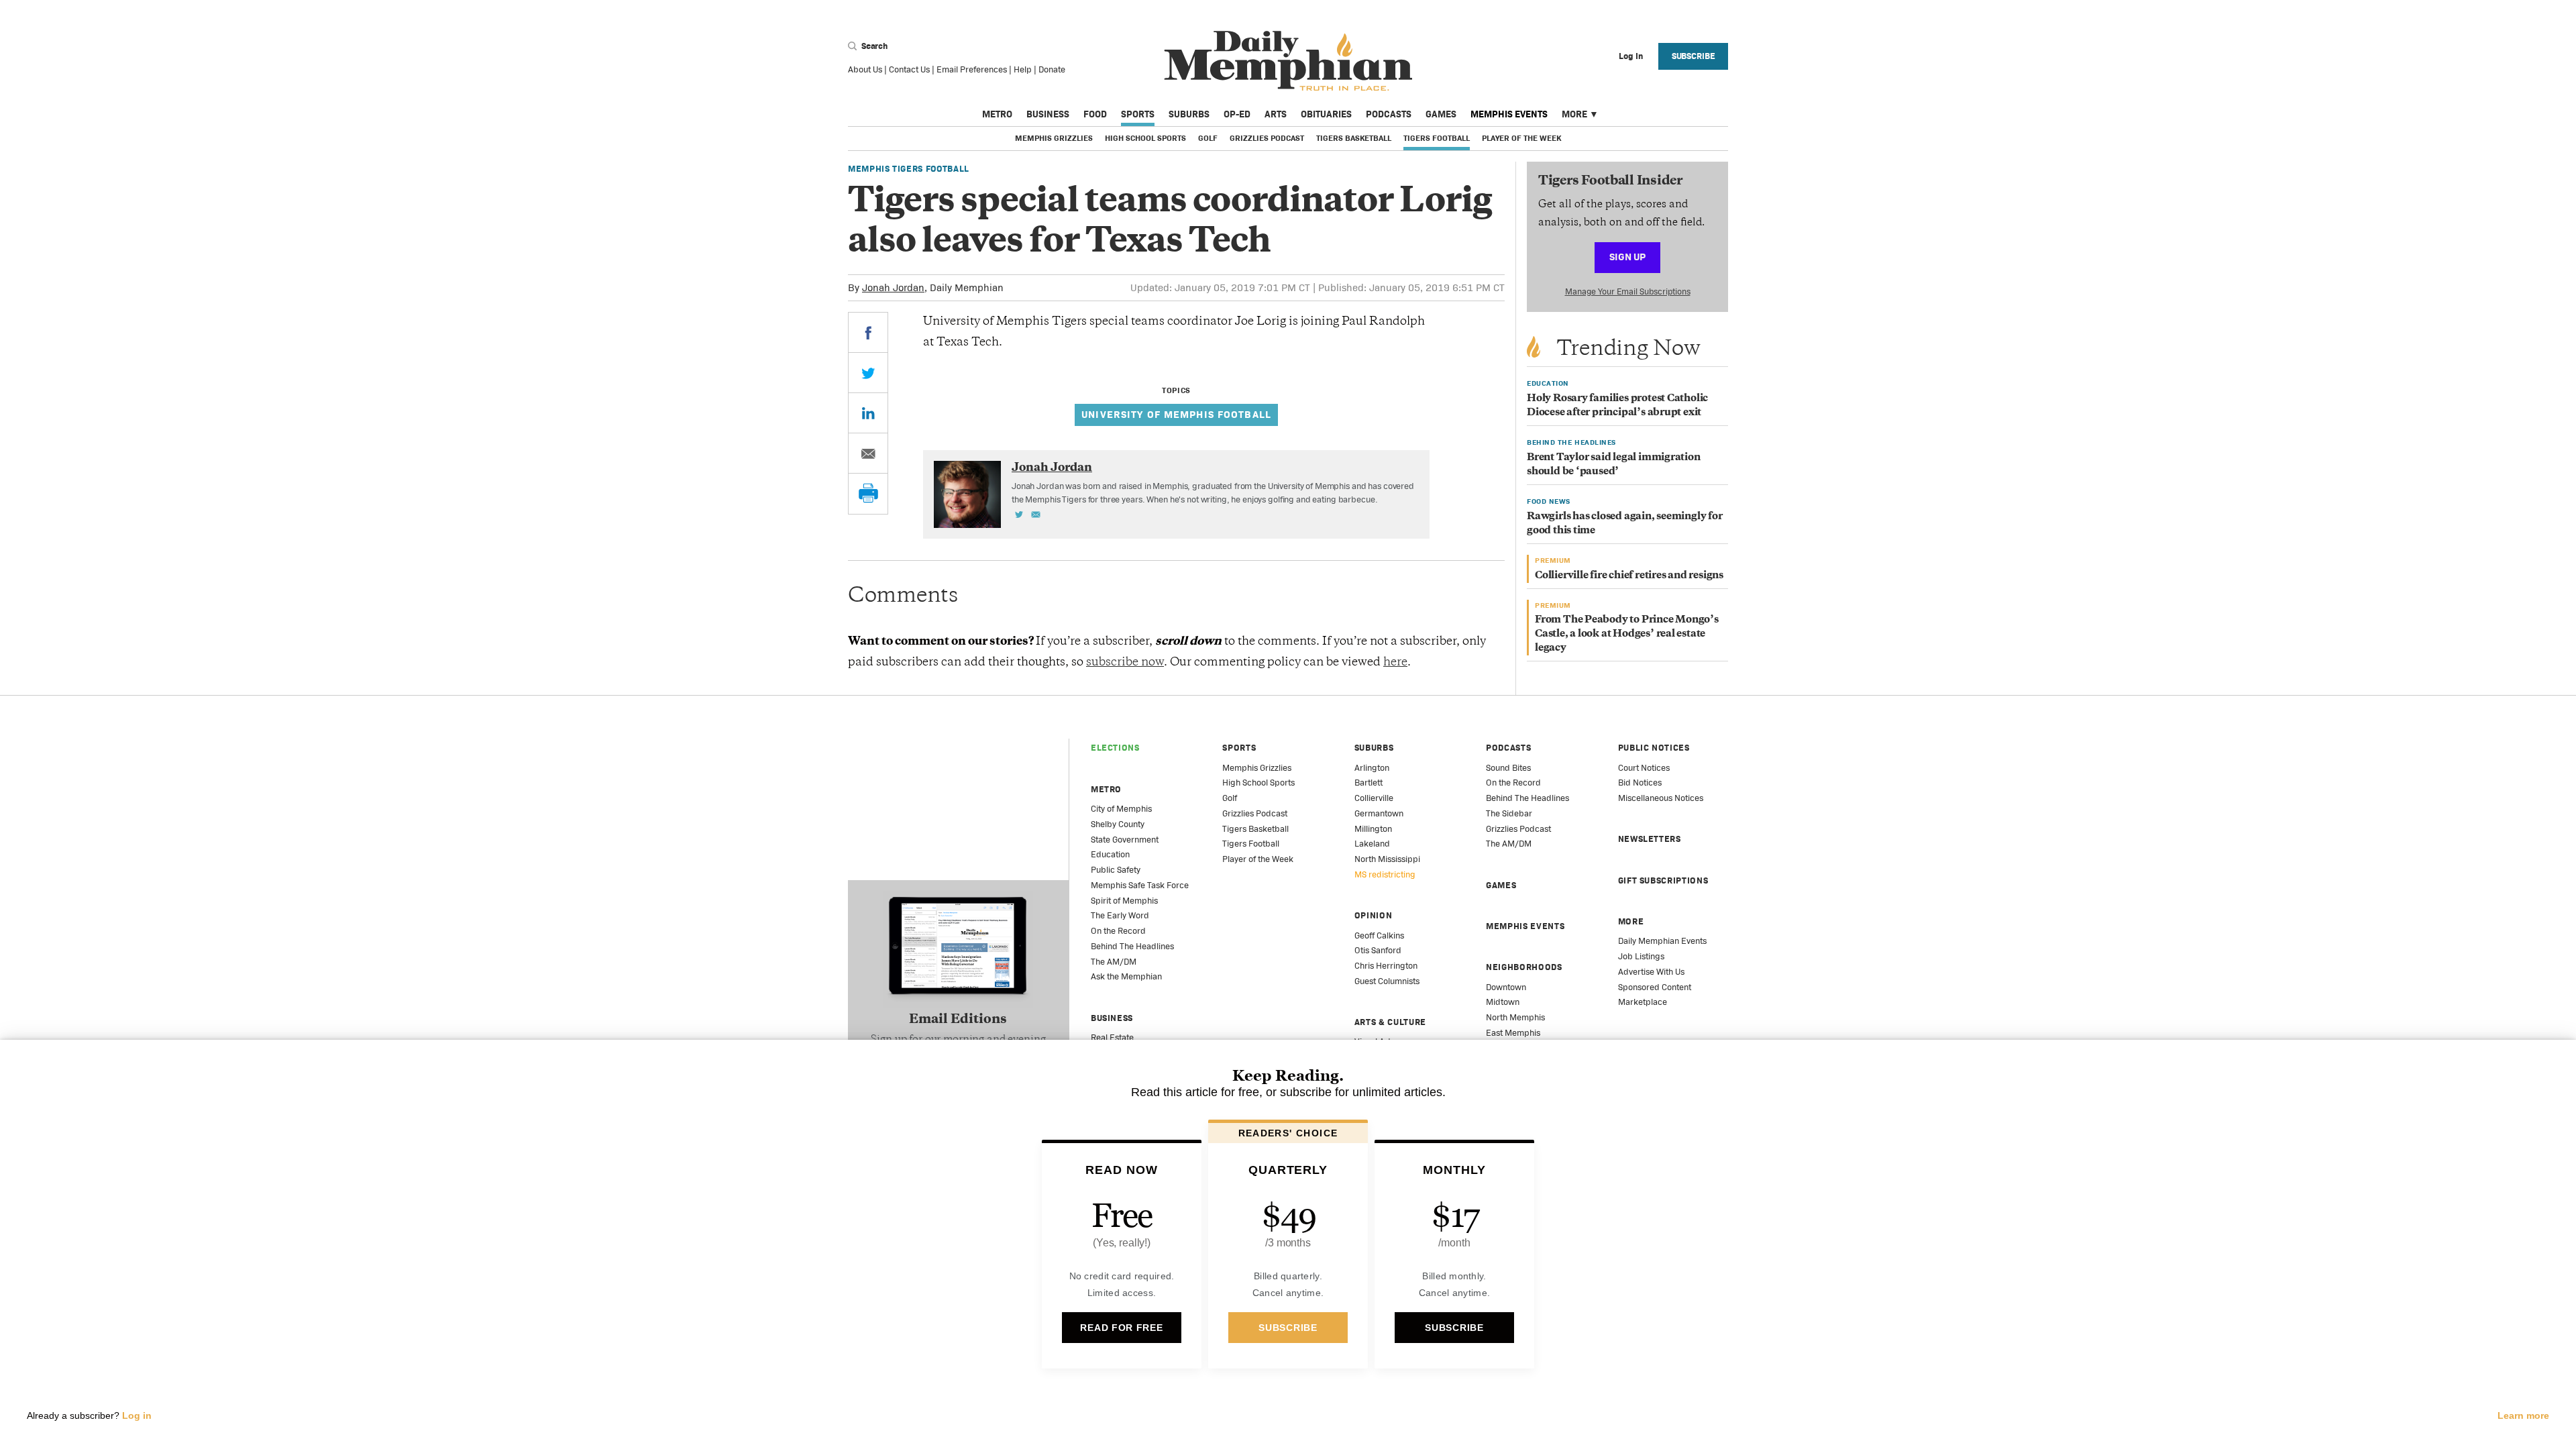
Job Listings (1641, 956)
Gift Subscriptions (1663, 880)
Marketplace (1643, 1002)
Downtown (1506, 987)
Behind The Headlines (1132, 946)
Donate (1052, 69)
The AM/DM (1114, 962)
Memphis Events (1509, 114)
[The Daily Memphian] (1288, 61)
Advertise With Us (1651, 972)
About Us (865, 69)
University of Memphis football (1176, 414)
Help (1023, 69)
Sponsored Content (1655, 987)
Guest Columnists (1387, 981)
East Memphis (1513, 1033)
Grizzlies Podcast (1267, 138)
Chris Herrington (1386, 966)
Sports (1138, 114)
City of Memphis (1121, 809)
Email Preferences (972, 69)
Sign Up (1627, 257)
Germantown (1379, 813)
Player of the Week (1521, 138)
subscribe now (1125, 663)
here (1395, 663)
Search (873, 46)
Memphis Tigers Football (909, 169)
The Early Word (1120, 915)
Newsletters (1650, 839)
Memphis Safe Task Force (1140, 885)
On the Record (1118, 931)
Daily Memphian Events (1662, 941)
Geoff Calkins (1379, 935)
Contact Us (909, 69)
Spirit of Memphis (1124, 901)
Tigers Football (1437, 138)
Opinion (1374, 915)
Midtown (1503, 1002)
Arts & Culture (1390, 1022)
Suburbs (1189, 114)
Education (1110, 854)
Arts (1276, 114)
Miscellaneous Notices (1661, 798)
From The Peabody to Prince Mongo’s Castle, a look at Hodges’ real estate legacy (1627, 634)
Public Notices (1654, 748)
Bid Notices (1640, 783)
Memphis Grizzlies (1054, 138)
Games (1441, 114)
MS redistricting (1385, 874)
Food (1095, 114)
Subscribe (1694, 56)
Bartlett (1368, 783)
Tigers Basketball (1354, 138)
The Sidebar (1509, 813)
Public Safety (1116, 870)
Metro (997, 114)
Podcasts (1389, 114)
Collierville (1374, 798)
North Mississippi (1387, 859)
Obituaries (1326, 114)
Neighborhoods (1524, 967)
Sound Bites (1508, 768)
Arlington (1372, 768)
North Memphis (1515, 1017)
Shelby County (1118, 824)
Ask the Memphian (1126, 976)
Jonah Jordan (893, 287)
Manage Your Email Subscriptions (1628, 291)
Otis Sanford (1378, 950)
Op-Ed (1237, 114)
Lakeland (1372, 844)
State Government (1125, 840)
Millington (1373, 829)
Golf (1208, 138)
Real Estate (1112, 1037)
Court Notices (1644, 768)
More (1574, 114)
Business (1048, 114)
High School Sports (1145, 138)
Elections (1115, 748)
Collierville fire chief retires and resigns (1629, 576)
